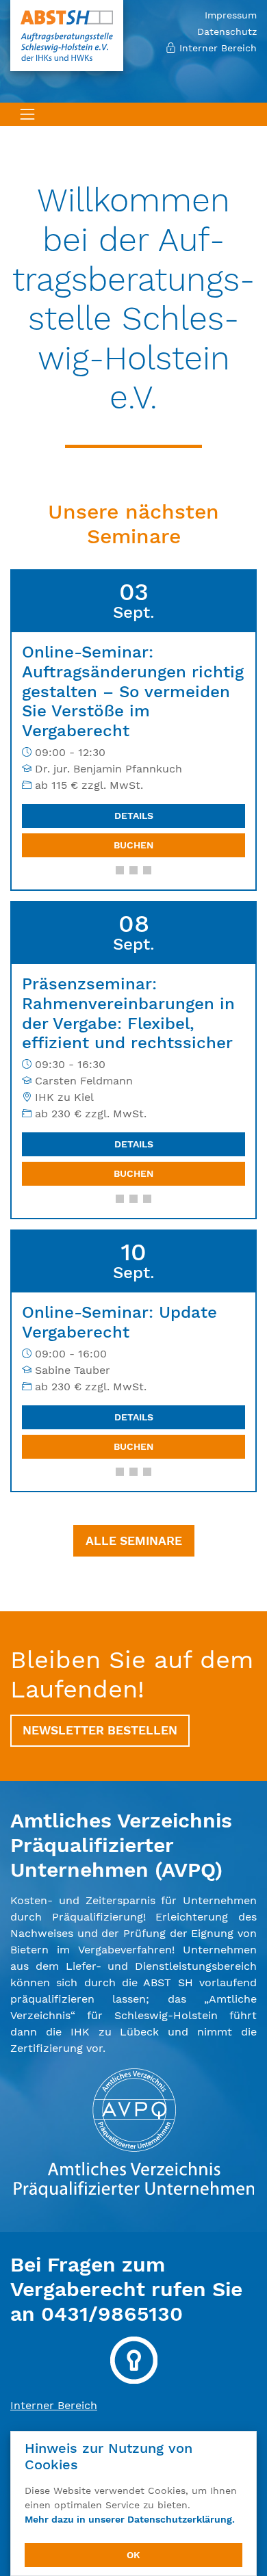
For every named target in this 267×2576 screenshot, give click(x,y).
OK (133, 2555)
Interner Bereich (216, 48)
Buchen (133, 845)
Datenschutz (227, 31)
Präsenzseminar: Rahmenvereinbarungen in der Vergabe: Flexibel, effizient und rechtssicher (128, 1013)
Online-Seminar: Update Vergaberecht (119, 1322)
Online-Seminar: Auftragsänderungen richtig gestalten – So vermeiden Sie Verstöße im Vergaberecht (133, 691)
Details (134, 816)
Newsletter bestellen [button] (100, 1730)
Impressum (231, 15)
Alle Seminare (134, 1541)
